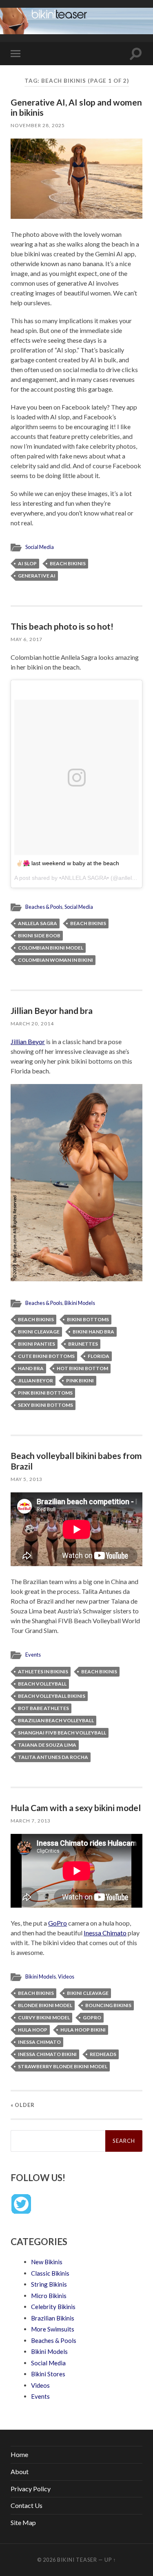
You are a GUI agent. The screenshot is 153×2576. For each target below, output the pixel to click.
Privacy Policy (31, 2489)
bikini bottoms (88, 1319)
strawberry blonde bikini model (63, 2066)
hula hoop (33, 2030)
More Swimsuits (53, 2329)
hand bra (31, 1368)
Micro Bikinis (49, 2296)
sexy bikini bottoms (45, 1405)
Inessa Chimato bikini (47, 2054)
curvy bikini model (44, 2017)
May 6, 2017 (27, 639)
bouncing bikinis (108, 2005)
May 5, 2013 (27, 1479)
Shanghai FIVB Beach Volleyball (62, 1733)
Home (19, 2454)
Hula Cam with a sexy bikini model (76, 1808)
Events (33, 1655)
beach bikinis (68, 563)
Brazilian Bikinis (53, 2318)
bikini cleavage (39, 1332)
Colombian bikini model (51, 948)
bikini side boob (39, 935)
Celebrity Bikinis (53, 2307)
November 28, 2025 (38, 125)
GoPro (58, 1923)
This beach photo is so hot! (62, 626)
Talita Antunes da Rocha (53, 1757)
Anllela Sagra (38, 923)
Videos (66, 1977)
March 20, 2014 (32, 1024)
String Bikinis (49, 2284)
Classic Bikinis (50, 2273)
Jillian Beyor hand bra (52, 1010)
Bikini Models (80, 1303)
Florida (99, 1356)
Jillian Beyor (28, 1041)
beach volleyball (42, 1684)
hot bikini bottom (82, 1368)
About (20, 2471)
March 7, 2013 (31, 1821)
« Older (23, 2105)
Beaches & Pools (44, 907)
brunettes (83, 1344)
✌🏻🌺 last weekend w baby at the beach (68, 863)
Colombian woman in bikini (55, 960)
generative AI (37, 576)
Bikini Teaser (77, 2560)
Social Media (40, 547)
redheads (103, 2054)
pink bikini (80, 1381)
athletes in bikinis (43, 1671)
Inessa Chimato (105, 1933)
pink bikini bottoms (45, 1393)
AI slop (27, 563)
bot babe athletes (43, 1708)
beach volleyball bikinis (52, 1696)
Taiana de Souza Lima (47, 1745)
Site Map (23, 2522)
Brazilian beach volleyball (56, 1720)
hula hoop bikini (83, 2030)
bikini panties (37, 1344)
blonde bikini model (45, 2005)
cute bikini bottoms (46, 1356)
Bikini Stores (48, 2374)
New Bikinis (47, 2262)
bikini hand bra (93, 1332)
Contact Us (27, 2505)
